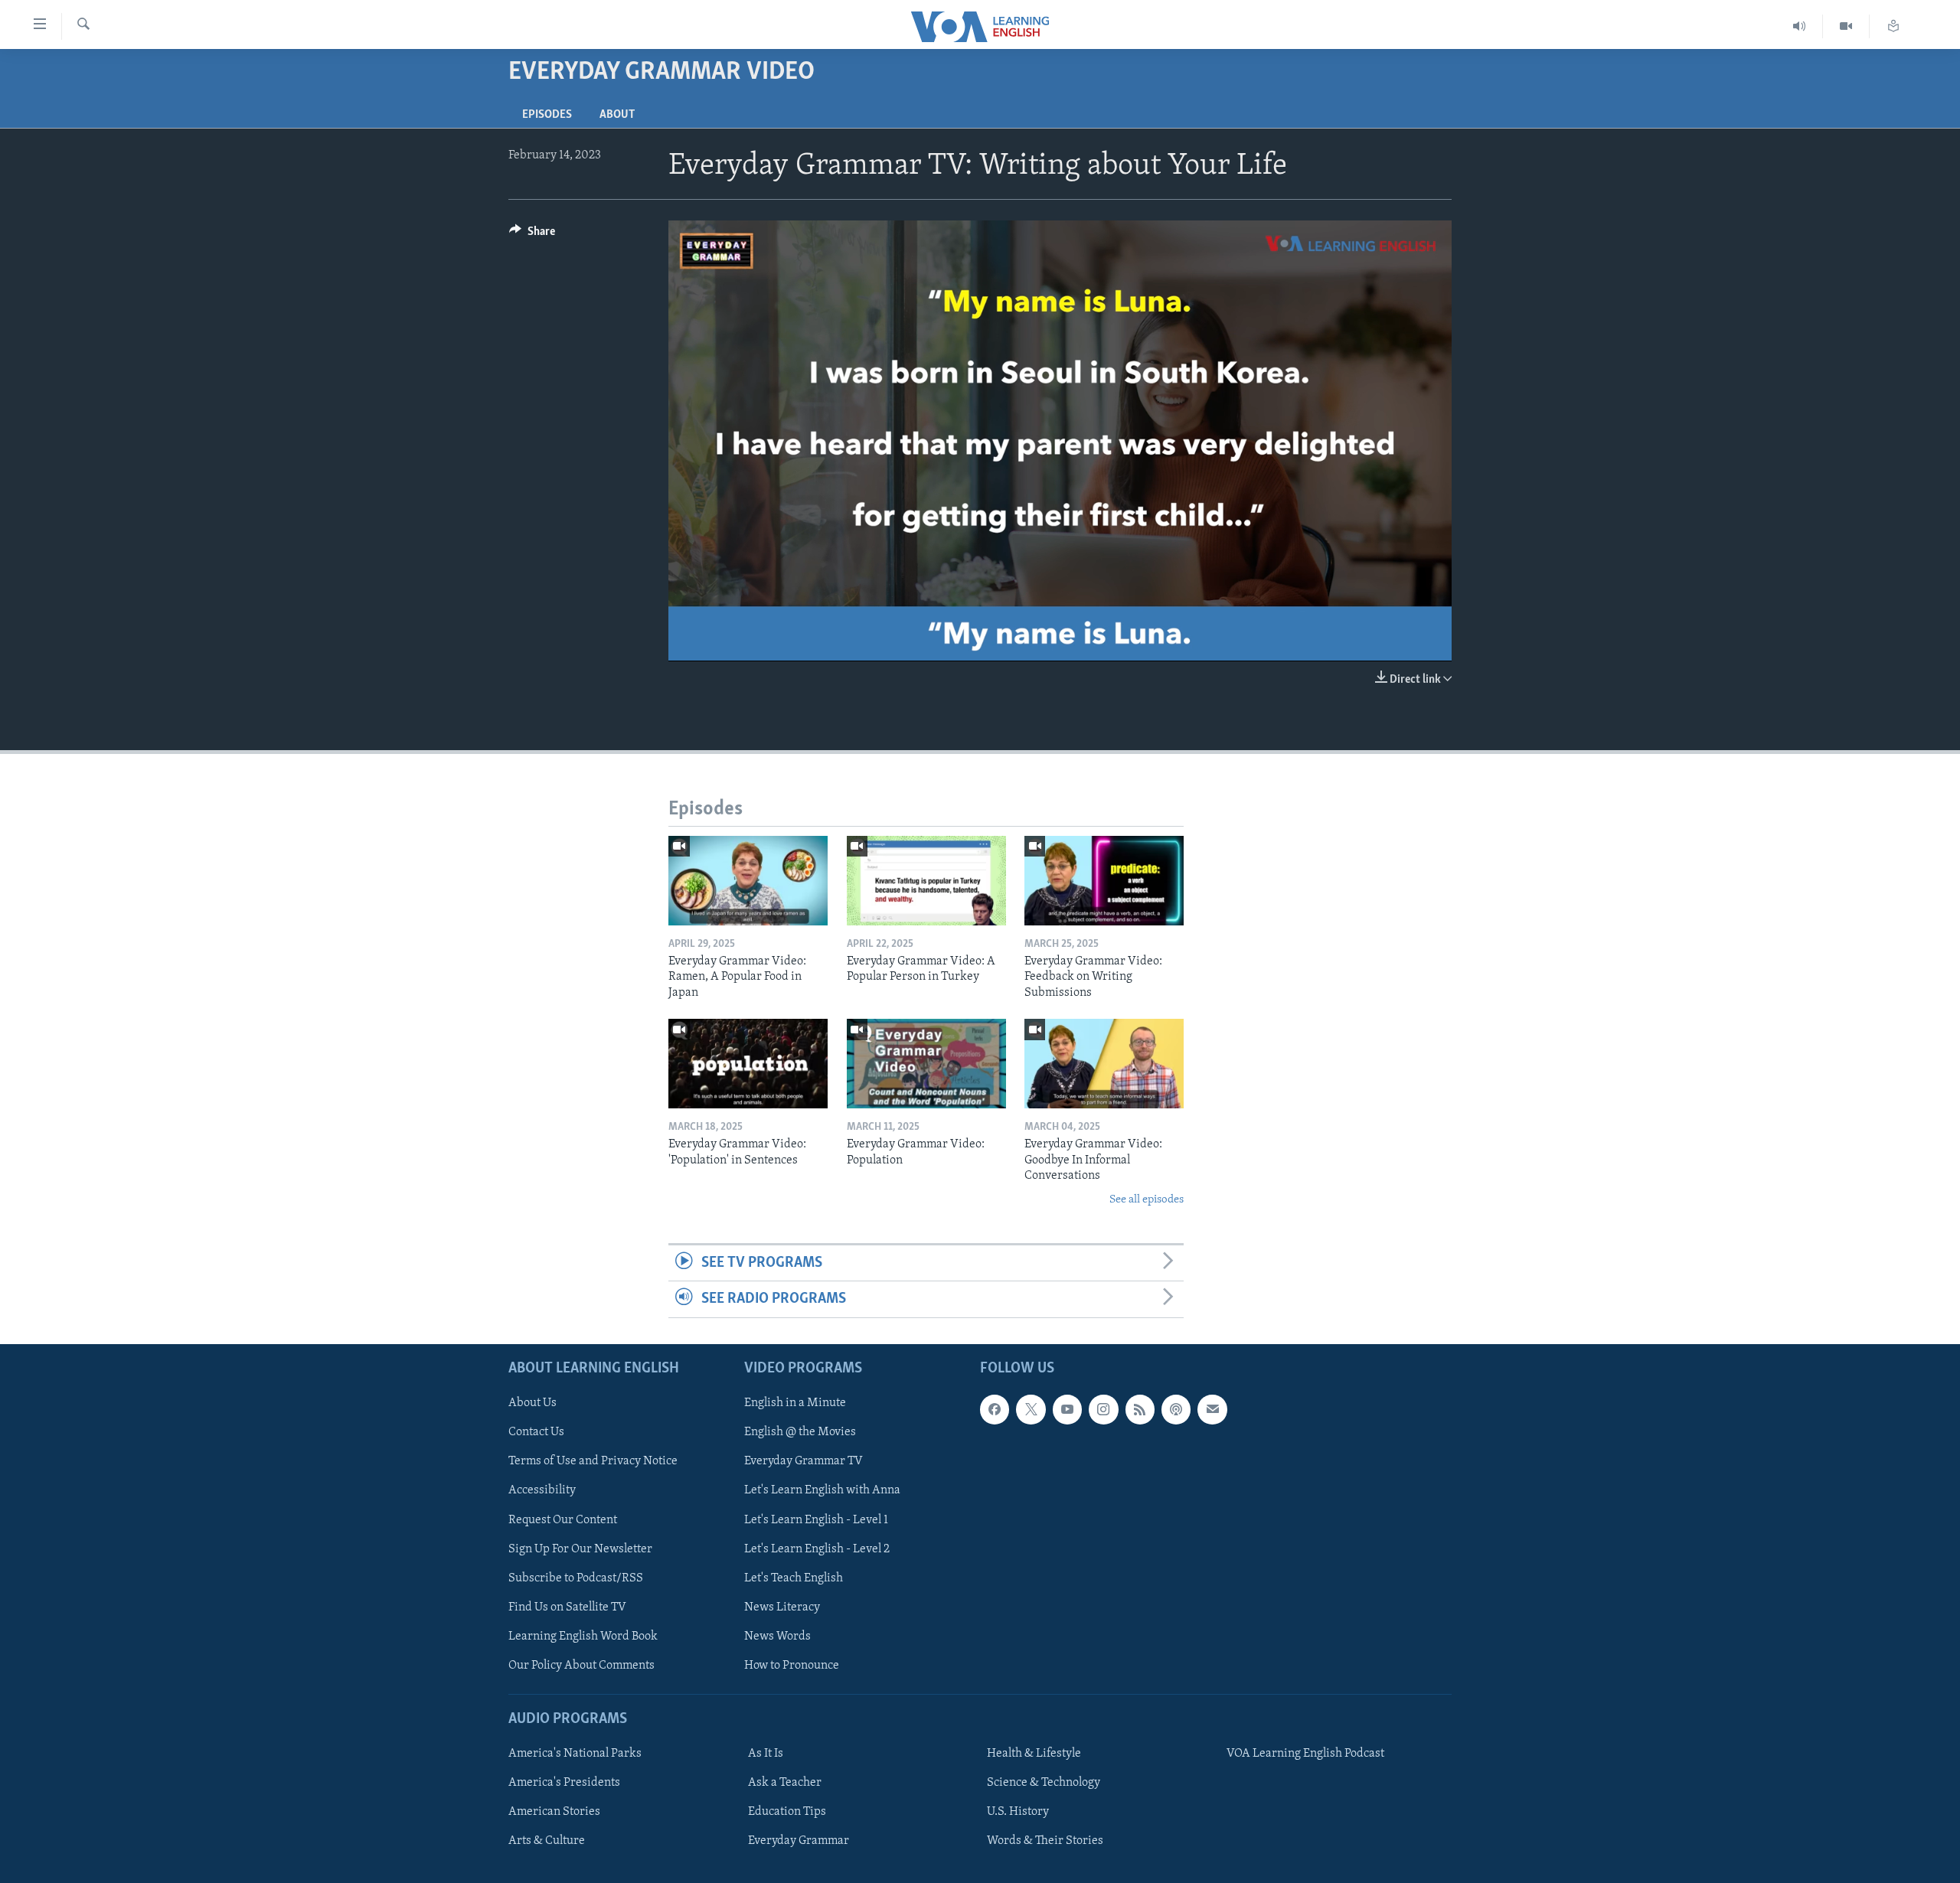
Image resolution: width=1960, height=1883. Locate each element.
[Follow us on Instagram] (1103, 1409)
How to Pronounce (792, 1665)
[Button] (532, 235)
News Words (777, 1636)
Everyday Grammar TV (804, 1461)
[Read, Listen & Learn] (1893, 26)
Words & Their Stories (1045, 1841)
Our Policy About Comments (581, 1665)
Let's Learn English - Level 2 (817, 1548)
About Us (532, 1403)
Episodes (547, 115)
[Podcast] (1176, 1409)
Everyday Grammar (799, 1841)
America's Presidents (564, 1783)
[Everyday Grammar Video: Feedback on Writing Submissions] (1104, 881)
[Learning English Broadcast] (1800, 26)
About (617, 115)
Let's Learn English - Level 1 (816, 1519)
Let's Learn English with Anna (822, 1490)
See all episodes (1147, 1200)
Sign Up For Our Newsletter (580, 1548)
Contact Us (536, 1432)
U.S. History (1018, 1812)
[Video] (1846, 26)
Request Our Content (563, 1519)
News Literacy (782, 1607)
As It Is (766, 1754)
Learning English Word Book (583, 1636)
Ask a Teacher (785, 1783)
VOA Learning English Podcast (1305, 1754)
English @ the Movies (800, 1432)
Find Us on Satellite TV (567, 1607)
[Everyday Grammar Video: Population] (926, 1064)
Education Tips (787, 1812)
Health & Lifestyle (1034, 1754)
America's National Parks (575, 1754)
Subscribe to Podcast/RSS (576, 1578)
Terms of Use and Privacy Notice (593, 1461)
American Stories (554, 1812)
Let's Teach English (794, 1578)
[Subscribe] (1212, 1409)
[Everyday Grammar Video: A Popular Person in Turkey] (926, 881)
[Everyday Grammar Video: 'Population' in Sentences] (748, 1064)
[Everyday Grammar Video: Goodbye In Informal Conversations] (1104, 1064)
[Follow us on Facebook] (995, 1409)
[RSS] (1140, 1409)
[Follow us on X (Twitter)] (1031, 1409)
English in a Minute (795, 1403)
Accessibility (542, 1490)
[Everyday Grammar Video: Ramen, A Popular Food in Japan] (748, 881)
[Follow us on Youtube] (1067, 1409)
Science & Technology (1044, 1783)
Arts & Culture (547, 1841)
